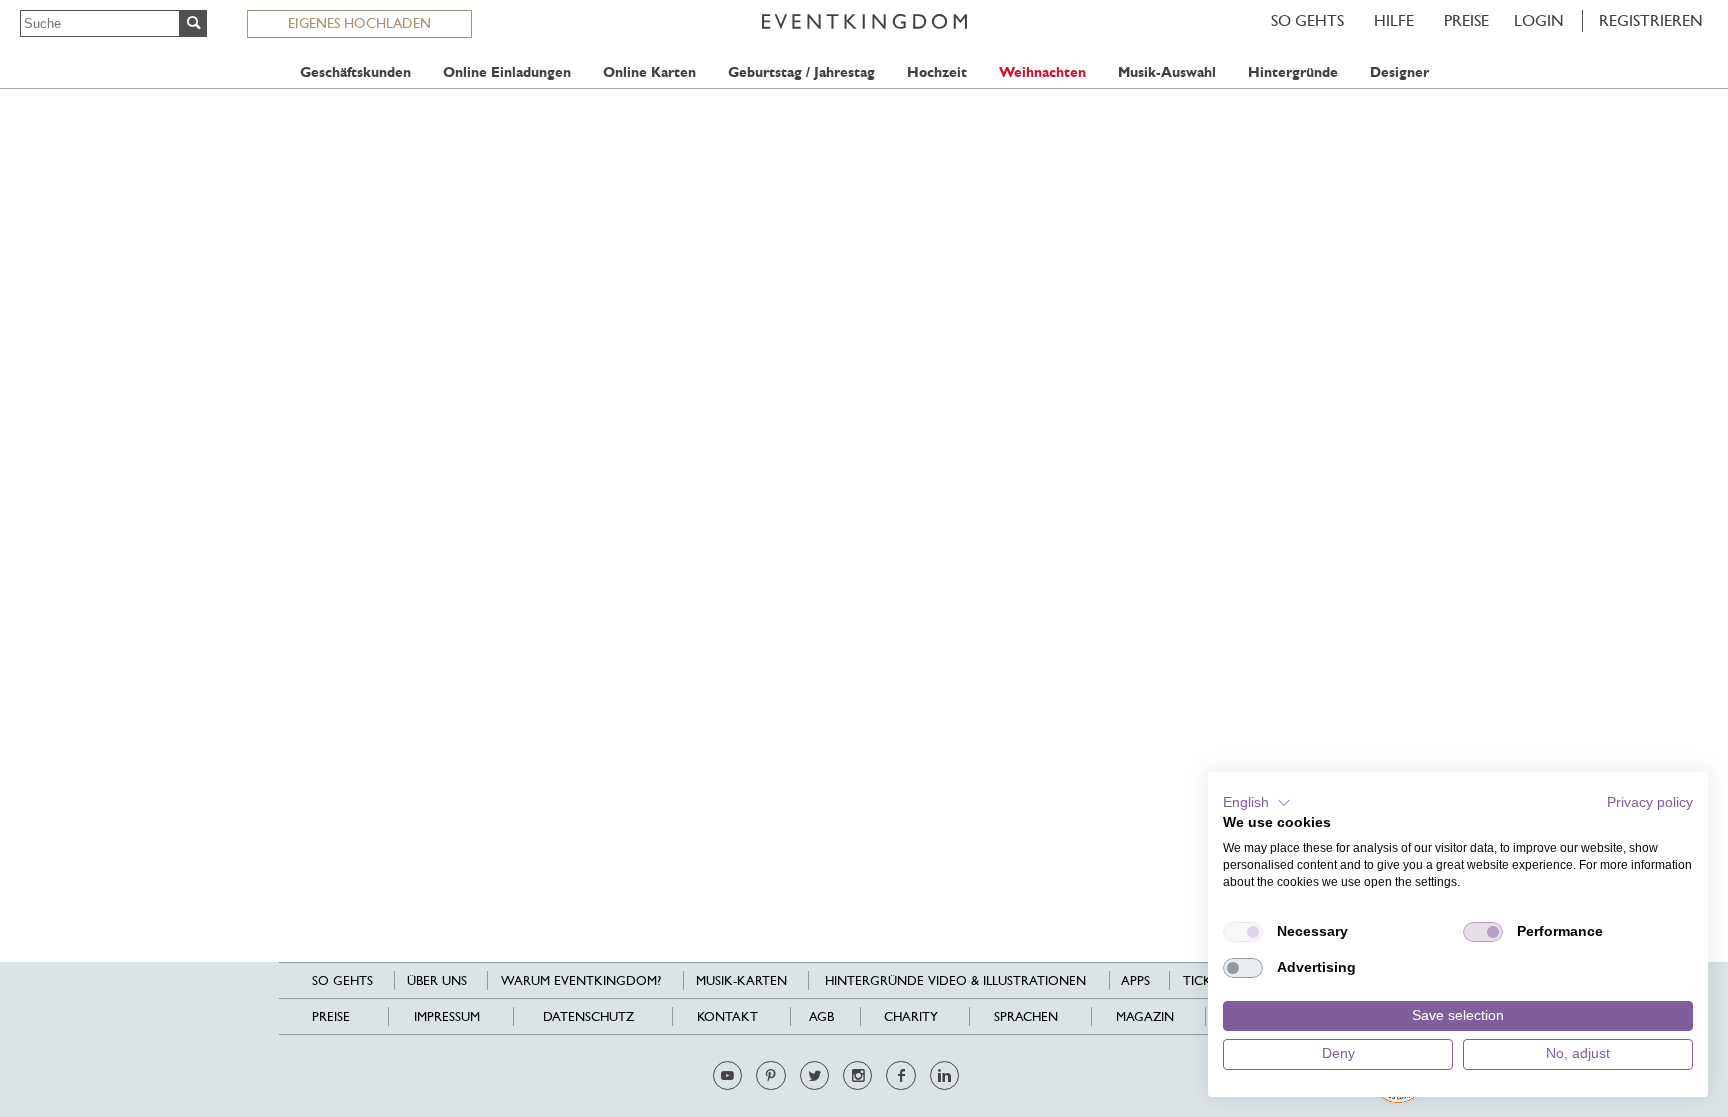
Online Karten (649, 72)
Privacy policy (1650, 802)
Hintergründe (1293, 72)
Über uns (437, 980)
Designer (1399, 72)
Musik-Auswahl (1167, 72)
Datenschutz (588, 1016)
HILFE (1394, 20)
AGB (821, 1016)
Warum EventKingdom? (581, 980)
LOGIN (1539, 20)
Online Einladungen (507, 72)
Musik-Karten (741, 980)
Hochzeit (937, 72)
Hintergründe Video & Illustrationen (955, 980)
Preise (1466, 20)
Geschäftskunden (355, 72)
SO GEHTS (1307, 20)
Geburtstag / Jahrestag (801, 72)
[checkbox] (1243, 932)
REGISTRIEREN (1651, 20)
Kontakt (727, 1016)
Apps (1135, 980)
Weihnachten (1042, 72)
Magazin (1145, 1016)
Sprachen (1026, 1016)
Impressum (447, 1016)
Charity (911, 1016)
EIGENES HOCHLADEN (359, 23)
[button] (1257, 803)
